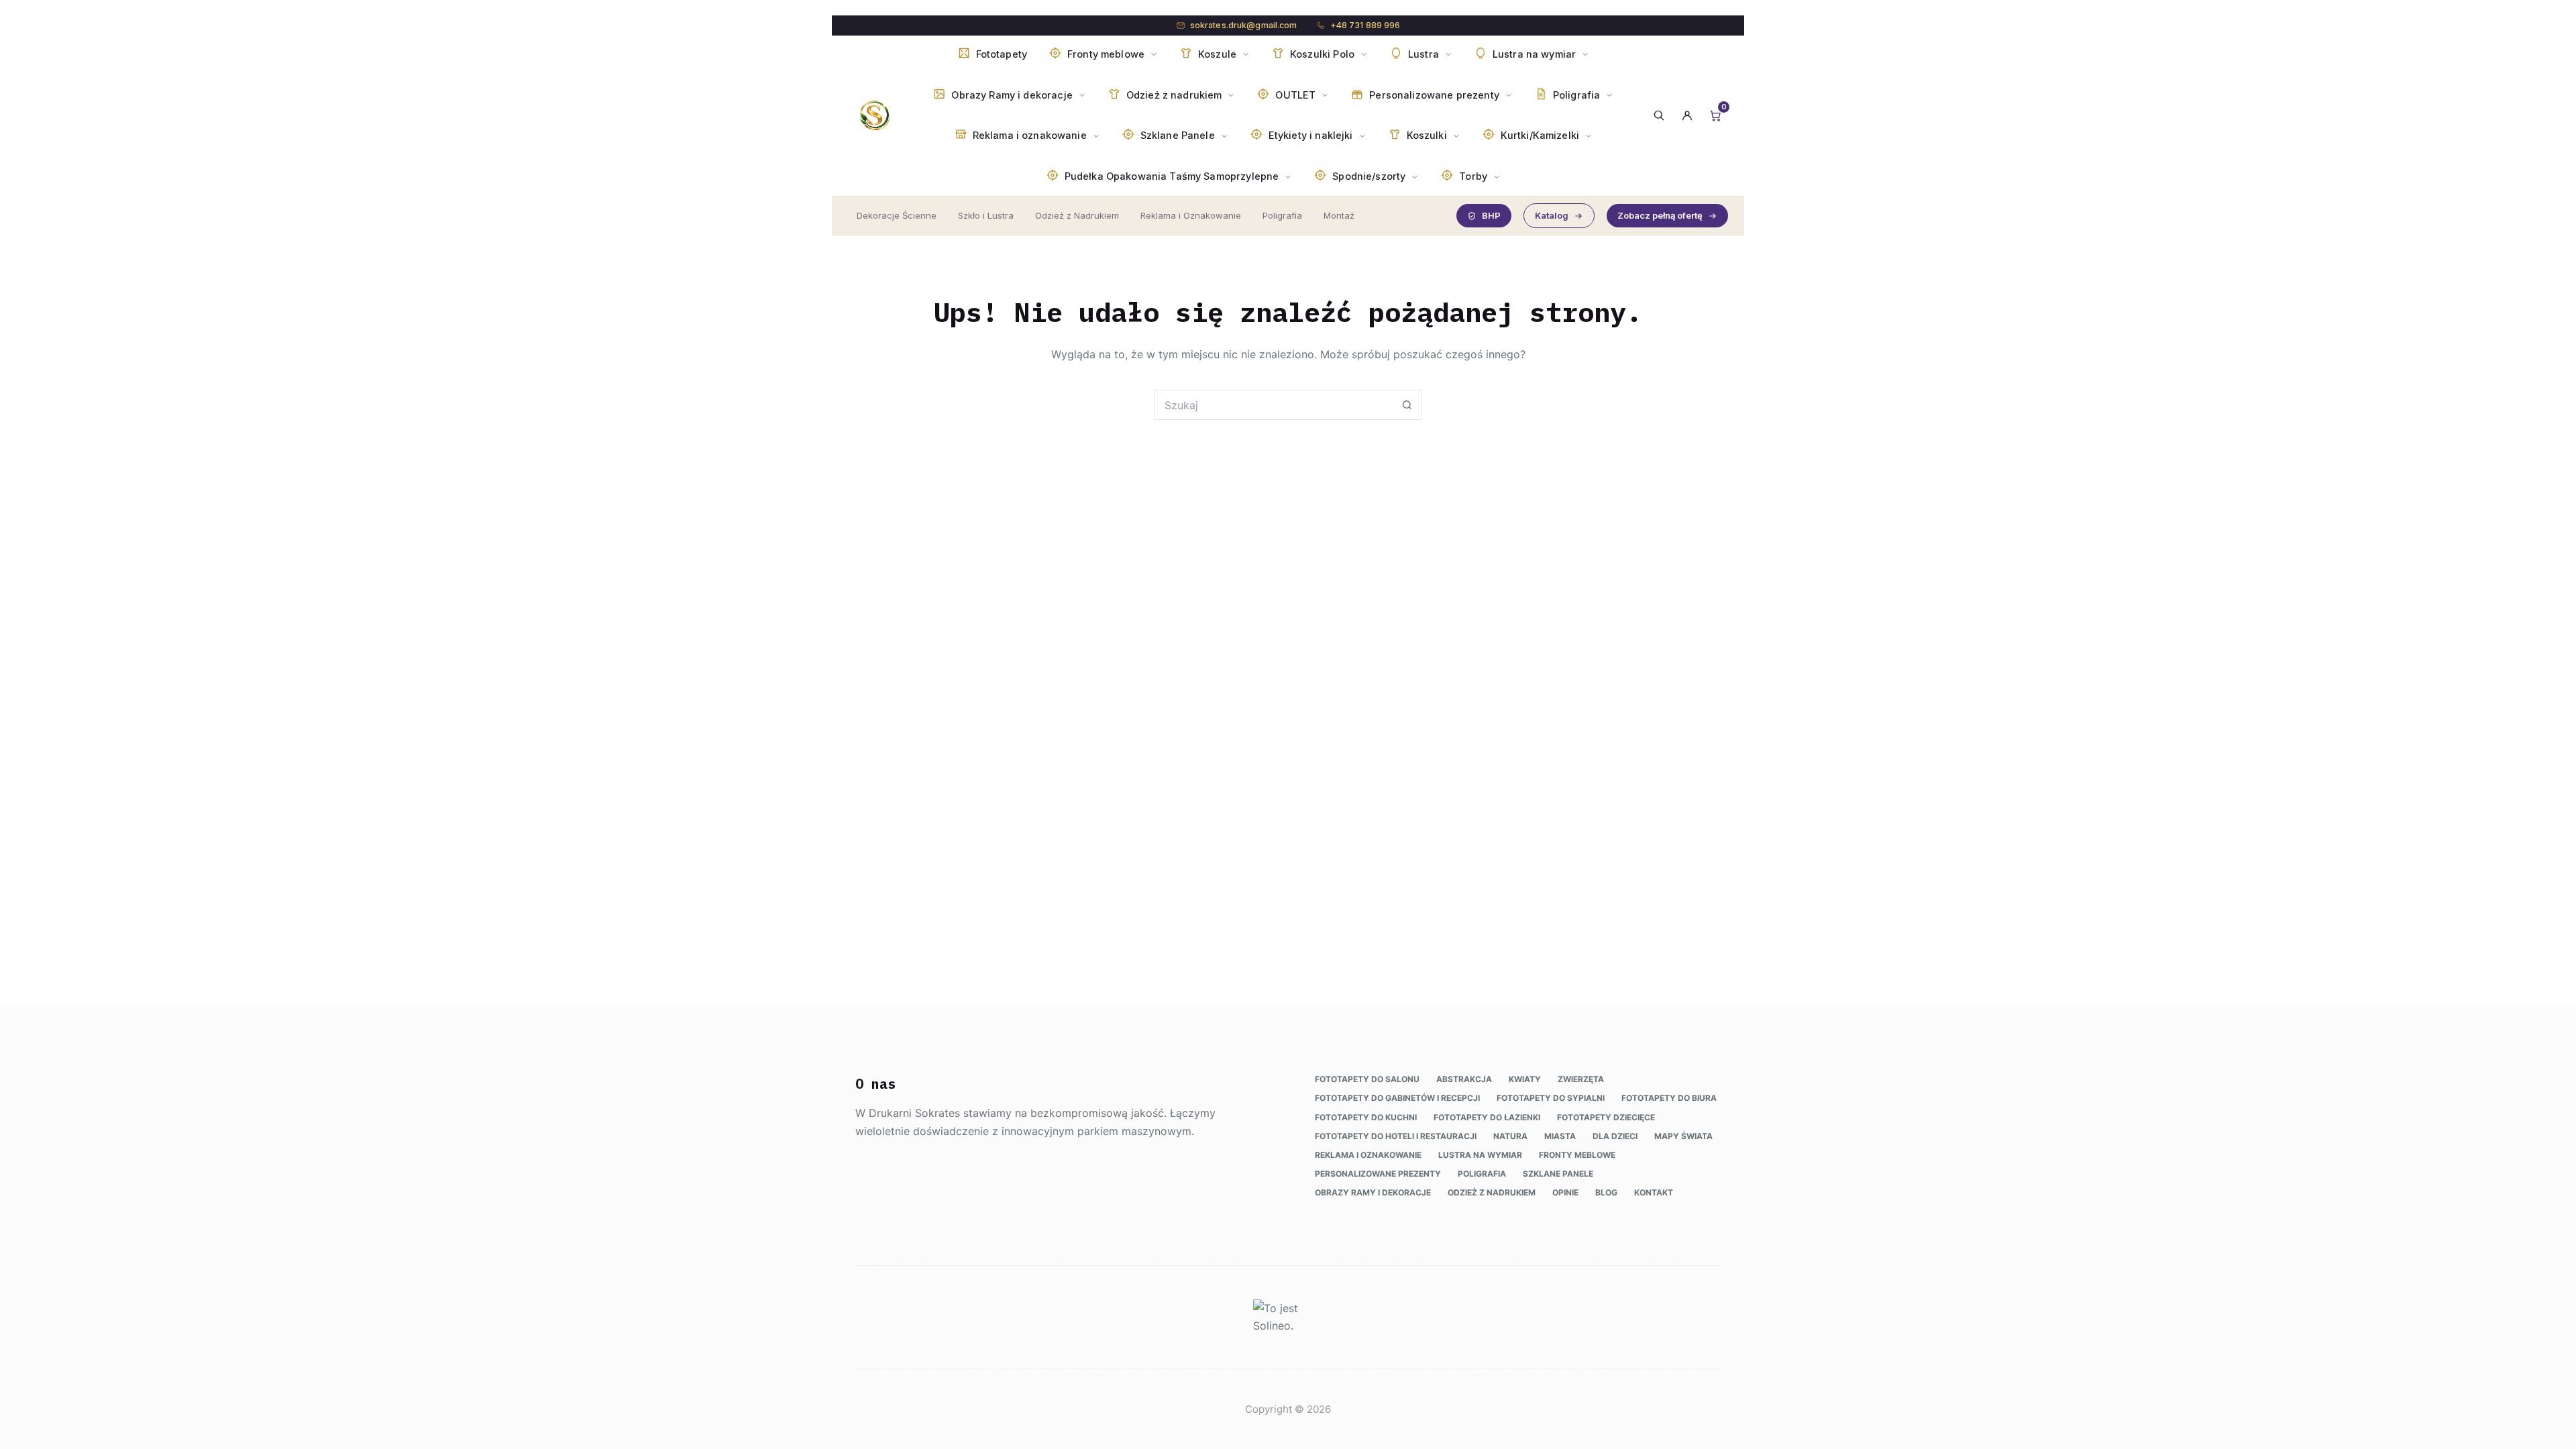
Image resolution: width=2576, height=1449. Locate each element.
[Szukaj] (1659, 115)
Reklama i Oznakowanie (1191, 215)
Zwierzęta (1581, 1079)
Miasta (1560, 1136)
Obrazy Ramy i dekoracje (1373, 1192)
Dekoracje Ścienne (897, 215)
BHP (1491, 215)
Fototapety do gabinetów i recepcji (1397, 1098)
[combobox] (1274, 405)
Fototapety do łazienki (1487, 1117)
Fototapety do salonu (1367, 1079)
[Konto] (1687, 115)
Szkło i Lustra (986, 215)
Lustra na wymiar (1480, 1155)
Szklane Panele (1558, 1174)
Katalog (1552, 215)
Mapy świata (1683, 1136)
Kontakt (1654, 1192)
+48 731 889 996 (1365, 25)
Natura (1510, 1136)
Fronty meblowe (1577, 1155)
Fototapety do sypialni (1551, 1098)
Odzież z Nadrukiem (1077, 215)
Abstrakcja (1464, 1079)
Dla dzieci (1615, 1136)
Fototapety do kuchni (1366, 1117)
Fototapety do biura (1669, 1098)
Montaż (1339, 215)
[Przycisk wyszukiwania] (1407, 405)
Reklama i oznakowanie (1368, 1155)
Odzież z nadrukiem (1492, 1192)
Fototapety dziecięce (1606, 1117)
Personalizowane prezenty (1378, 1174)
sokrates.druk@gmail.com (1244, 25)
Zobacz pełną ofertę (1660, 215)
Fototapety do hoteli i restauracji (1396, 1136)
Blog (1606, 1192)
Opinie (1565, 1192)
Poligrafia (1282, 215)
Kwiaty (1525, 1079)
